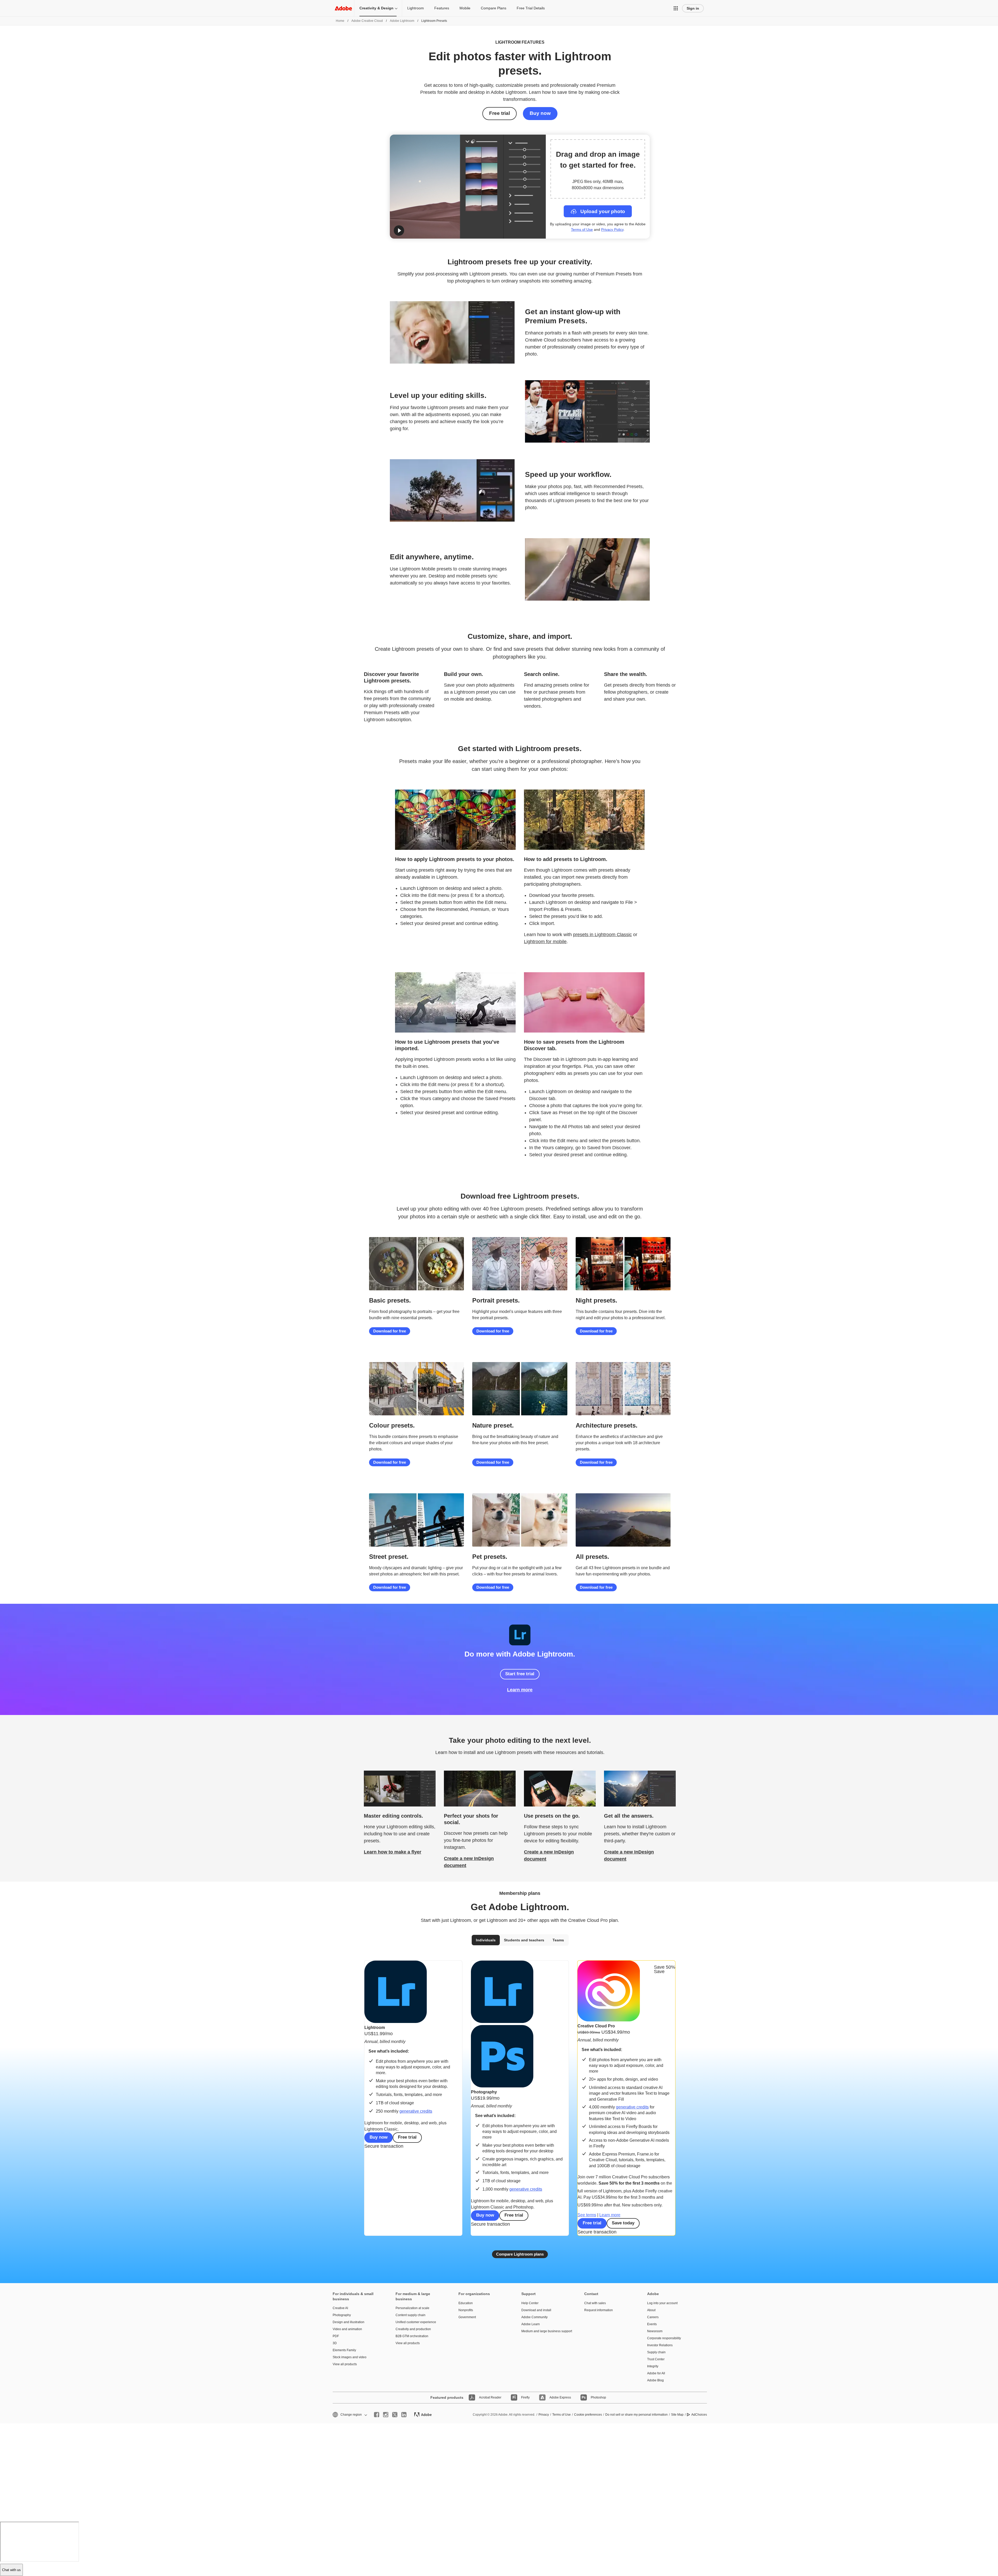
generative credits (416, 2111)
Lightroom (416, 8)
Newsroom (655, 2331)
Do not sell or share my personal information (636, 2415)
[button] (676, 8)
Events (652, 2324)
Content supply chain (411, 2315)
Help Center (530, 2303)
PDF (336, 2336)
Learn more (520, 1690)
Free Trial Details (531, 8)
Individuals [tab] (486, 1940)
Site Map (677, 2415)
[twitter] (395, 2415)
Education (466, 2303)
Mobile (465, 8)
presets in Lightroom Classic (602, 935)
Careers (653, 2317)
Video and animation (347, 2329)
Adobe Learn (531, 2324)
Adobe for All (656, 2373)
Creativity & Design (376, 8)
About (651, 2310)
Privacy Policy (612, 229)
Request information (599, 2310)
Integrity (653, 2366)
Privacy (544, 2415)
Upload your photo (603, 211)
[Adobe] (343, 8)
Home (340, 21)
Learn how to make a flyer (393, 1852)
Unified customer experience (416, 2322)
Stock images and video (350, 2357)
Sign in (693, 8)
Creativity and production (413, 2329)
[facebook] (377, 2415)
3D (335, 2343)
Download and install (536, 2310)
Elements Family (344, 2350)
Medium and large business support (545, 2331)
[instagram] (386, 2415)
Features (442, 8)
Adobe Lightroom (402, 21)
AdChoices (699, 2415)
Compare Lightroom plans (520, 2254)
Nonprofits (466, 2310)
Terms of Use (582, 229)
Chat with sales (595, 2303)
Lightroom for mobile (545, 942)
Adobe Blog (655, 2380)
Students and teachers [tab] (524, 1940)
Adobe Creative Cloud (367, 21)
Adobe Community (534, 2317)
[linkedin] (404, 2415)
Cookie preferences (588, 2415)
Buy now (540, 113)
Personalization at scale (412, 2308)
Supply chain (656, 2352)
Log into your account (662, 2303)
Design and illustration (349, 2322)
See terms (587, 2215)
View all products (345, 2364)
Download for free (390, 1331)
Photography (342, 2315)
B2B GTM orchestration (412, 2336)
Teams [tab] (558, 1940)
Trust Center (656, 2359)
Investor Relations (660, 2345)
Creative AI (340, 2308)
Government (467, 2317)
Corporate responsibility (664, 2338)
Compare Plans (494, 8)
